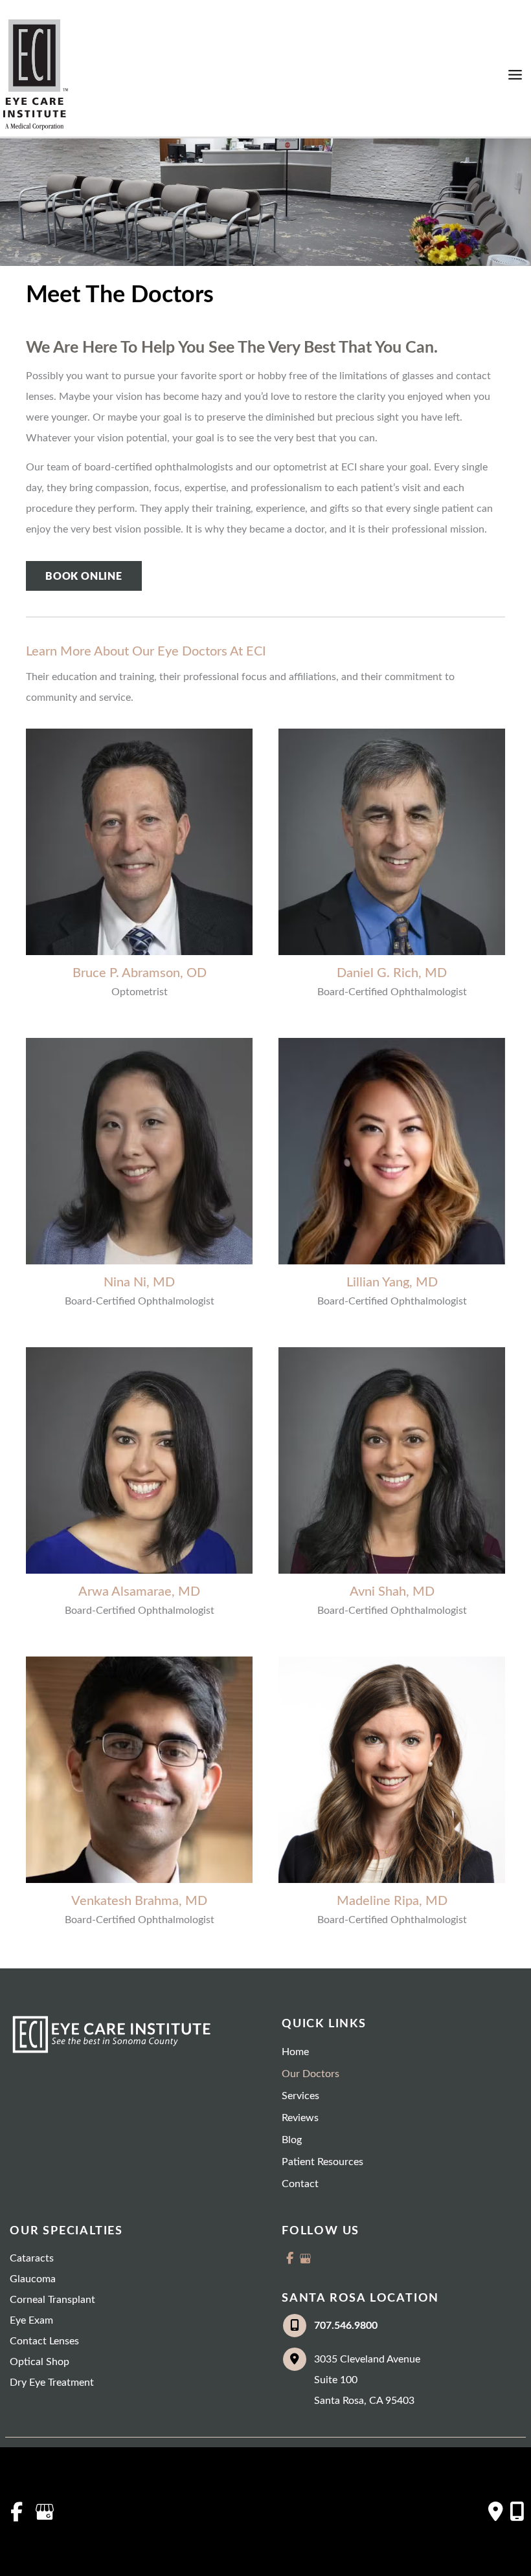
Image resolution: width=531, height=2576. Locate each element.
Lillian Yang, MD (392, 1282)
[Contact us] (496, 2511)
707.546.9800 (346, 2326)
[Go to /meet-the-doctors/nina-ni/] (139, 1151)
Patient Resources (322, 2162)
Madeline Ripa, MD (392, 1901)
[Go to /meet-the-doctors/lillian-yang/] (392, 1151)
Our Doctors (311, 2074)
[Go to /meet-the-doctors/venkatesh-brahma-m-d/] (139, 1770)
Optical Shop (40, 2362)
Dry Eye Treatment (52, 2383)
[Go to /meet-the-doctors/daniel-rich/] (392, 842)
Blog (292, 2140)
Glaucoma (33, 2279)
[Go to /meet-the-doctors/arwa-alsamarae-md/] (139, 1460)
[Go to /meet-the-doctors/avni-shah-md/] (392, 1460)
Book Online (84, 576)
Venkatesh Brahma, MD (139, 1901)
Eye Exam (31, 2320)
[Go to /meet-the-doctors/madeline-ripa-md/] (392, 1770)
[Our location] (517, 2511)
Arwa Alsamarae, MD (139, 1592)
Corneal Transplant (52, 2300)
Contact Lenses (44, 2341)
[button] (84, 577)
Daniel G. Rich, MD (392, 973)
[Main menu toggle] (515, 75)
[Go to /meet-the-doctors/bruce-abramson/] (139, 842)
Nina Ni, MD (139, 1282)
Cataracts (32, 2258)
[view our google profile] (305, 2258)
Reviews (300, 2118)
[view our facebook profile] (289, 2258)
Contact (300, 2184)
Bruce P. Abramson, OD (140, 973)
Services (300, 2096)
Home (295, 2052)
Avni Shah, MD (392, 1592)
